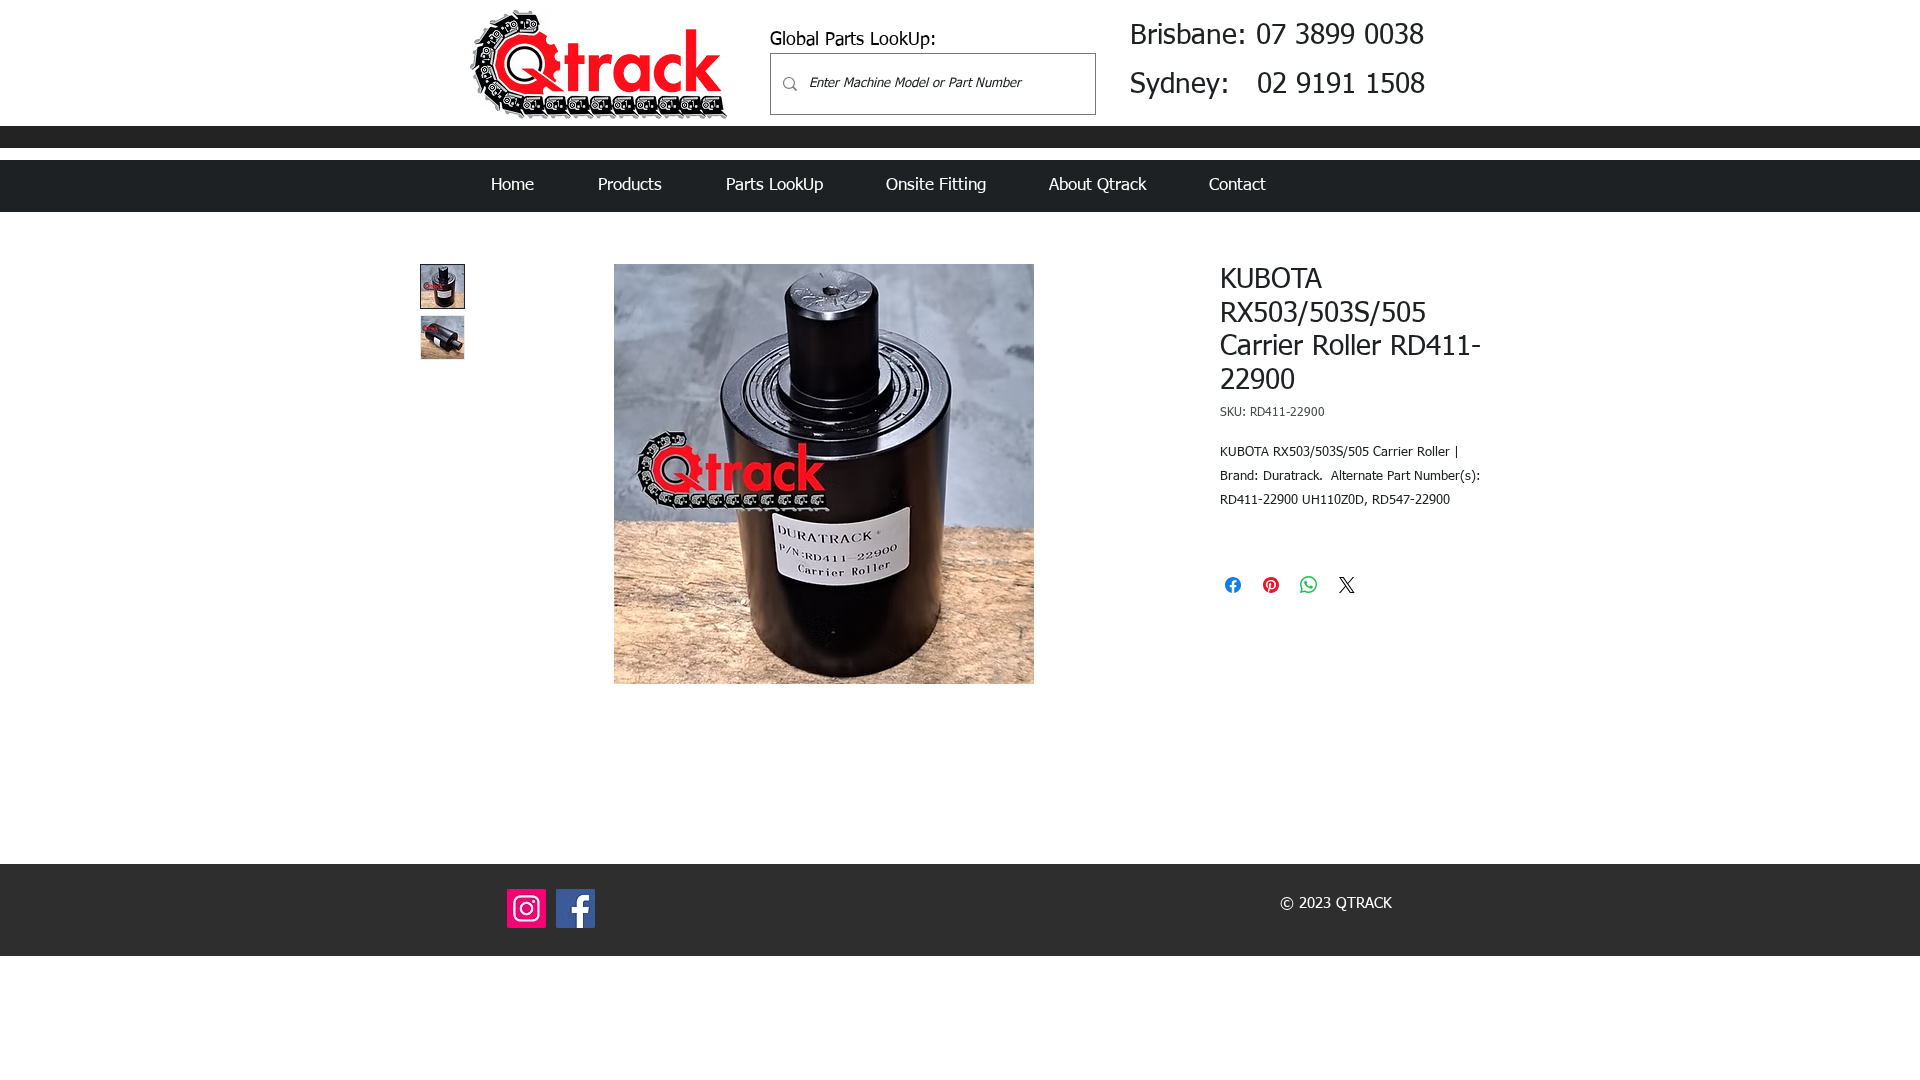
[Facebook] (575, 908)
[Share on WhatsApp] (1309, 585)
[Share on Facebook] (1233, 585)
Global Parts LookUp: (853, 40)
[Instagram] (526, 908)
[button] (647, 186)
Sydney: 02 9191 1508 (1277, 85)
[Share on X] (1347, 585)
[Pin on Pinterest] (1271, 585)
